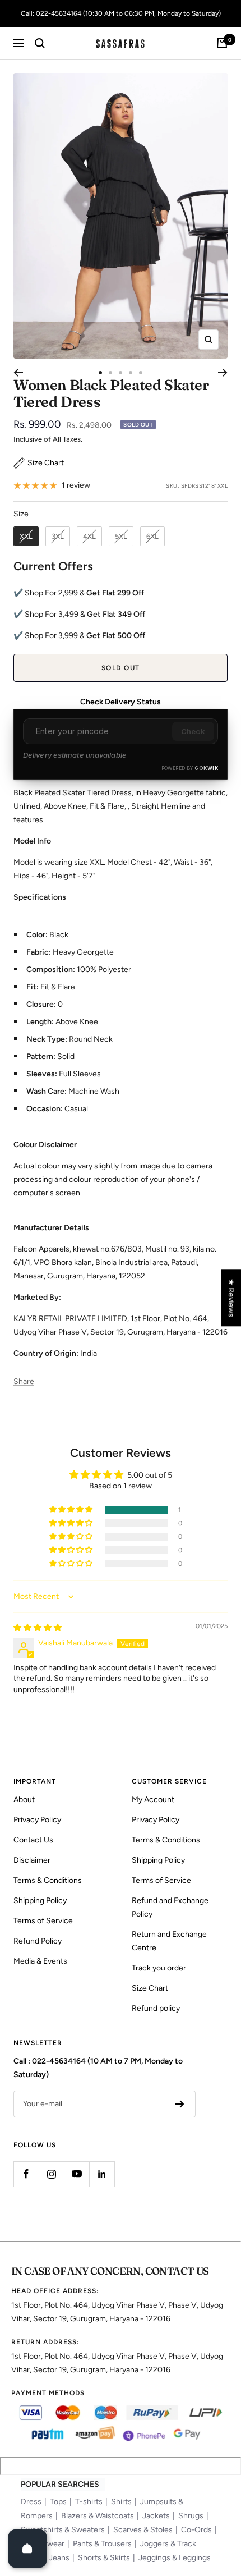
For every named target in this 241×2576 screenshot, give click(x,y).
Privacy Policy (37, 1820)
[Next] (223, 373)
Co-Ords (196, 2530)
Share (24, 1381)
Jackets (156, 2516)
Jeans (59, 2558)
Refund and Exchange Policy (170, 1907)
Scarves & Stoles (143, 2530)
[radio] (26, 537)
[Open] (27, 2549)
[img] (38, 1628)
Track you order (159, 1968)
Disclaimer (32, 1860)
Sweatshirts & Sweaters (63, 2530)
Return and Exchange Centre (169, 1941)
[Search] (40, 43)
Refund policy (156, 2008)
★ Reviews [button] (231, 1298)
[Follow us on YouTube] (77, 2174)
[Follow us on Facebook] (26, 2174)
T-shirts (89, 2502)
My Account (153, 1800)
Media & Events (40, 1961)
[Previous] (18, 373)
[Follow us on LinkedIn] (102, 2174)
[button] (72, 1510)
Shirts (121, 2502)
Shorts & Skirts (104, 2558)
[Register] (180, 2104)
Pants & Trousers (102, 2544)
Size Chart (150, 1988)
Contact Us (33, 1840)
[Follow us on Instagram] (51, 2174)
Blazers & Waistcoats (98, 2516)
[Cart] (222, 43)
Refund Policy (38, 1941)
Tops (58, 2502)
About (24, 1800)
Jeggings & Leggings (175, 2558)
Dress (31, 2502)
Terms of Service (43, 1921)
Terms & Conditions (48, 1880)
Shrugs (191, 2516)
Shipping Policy (40, 1901)
